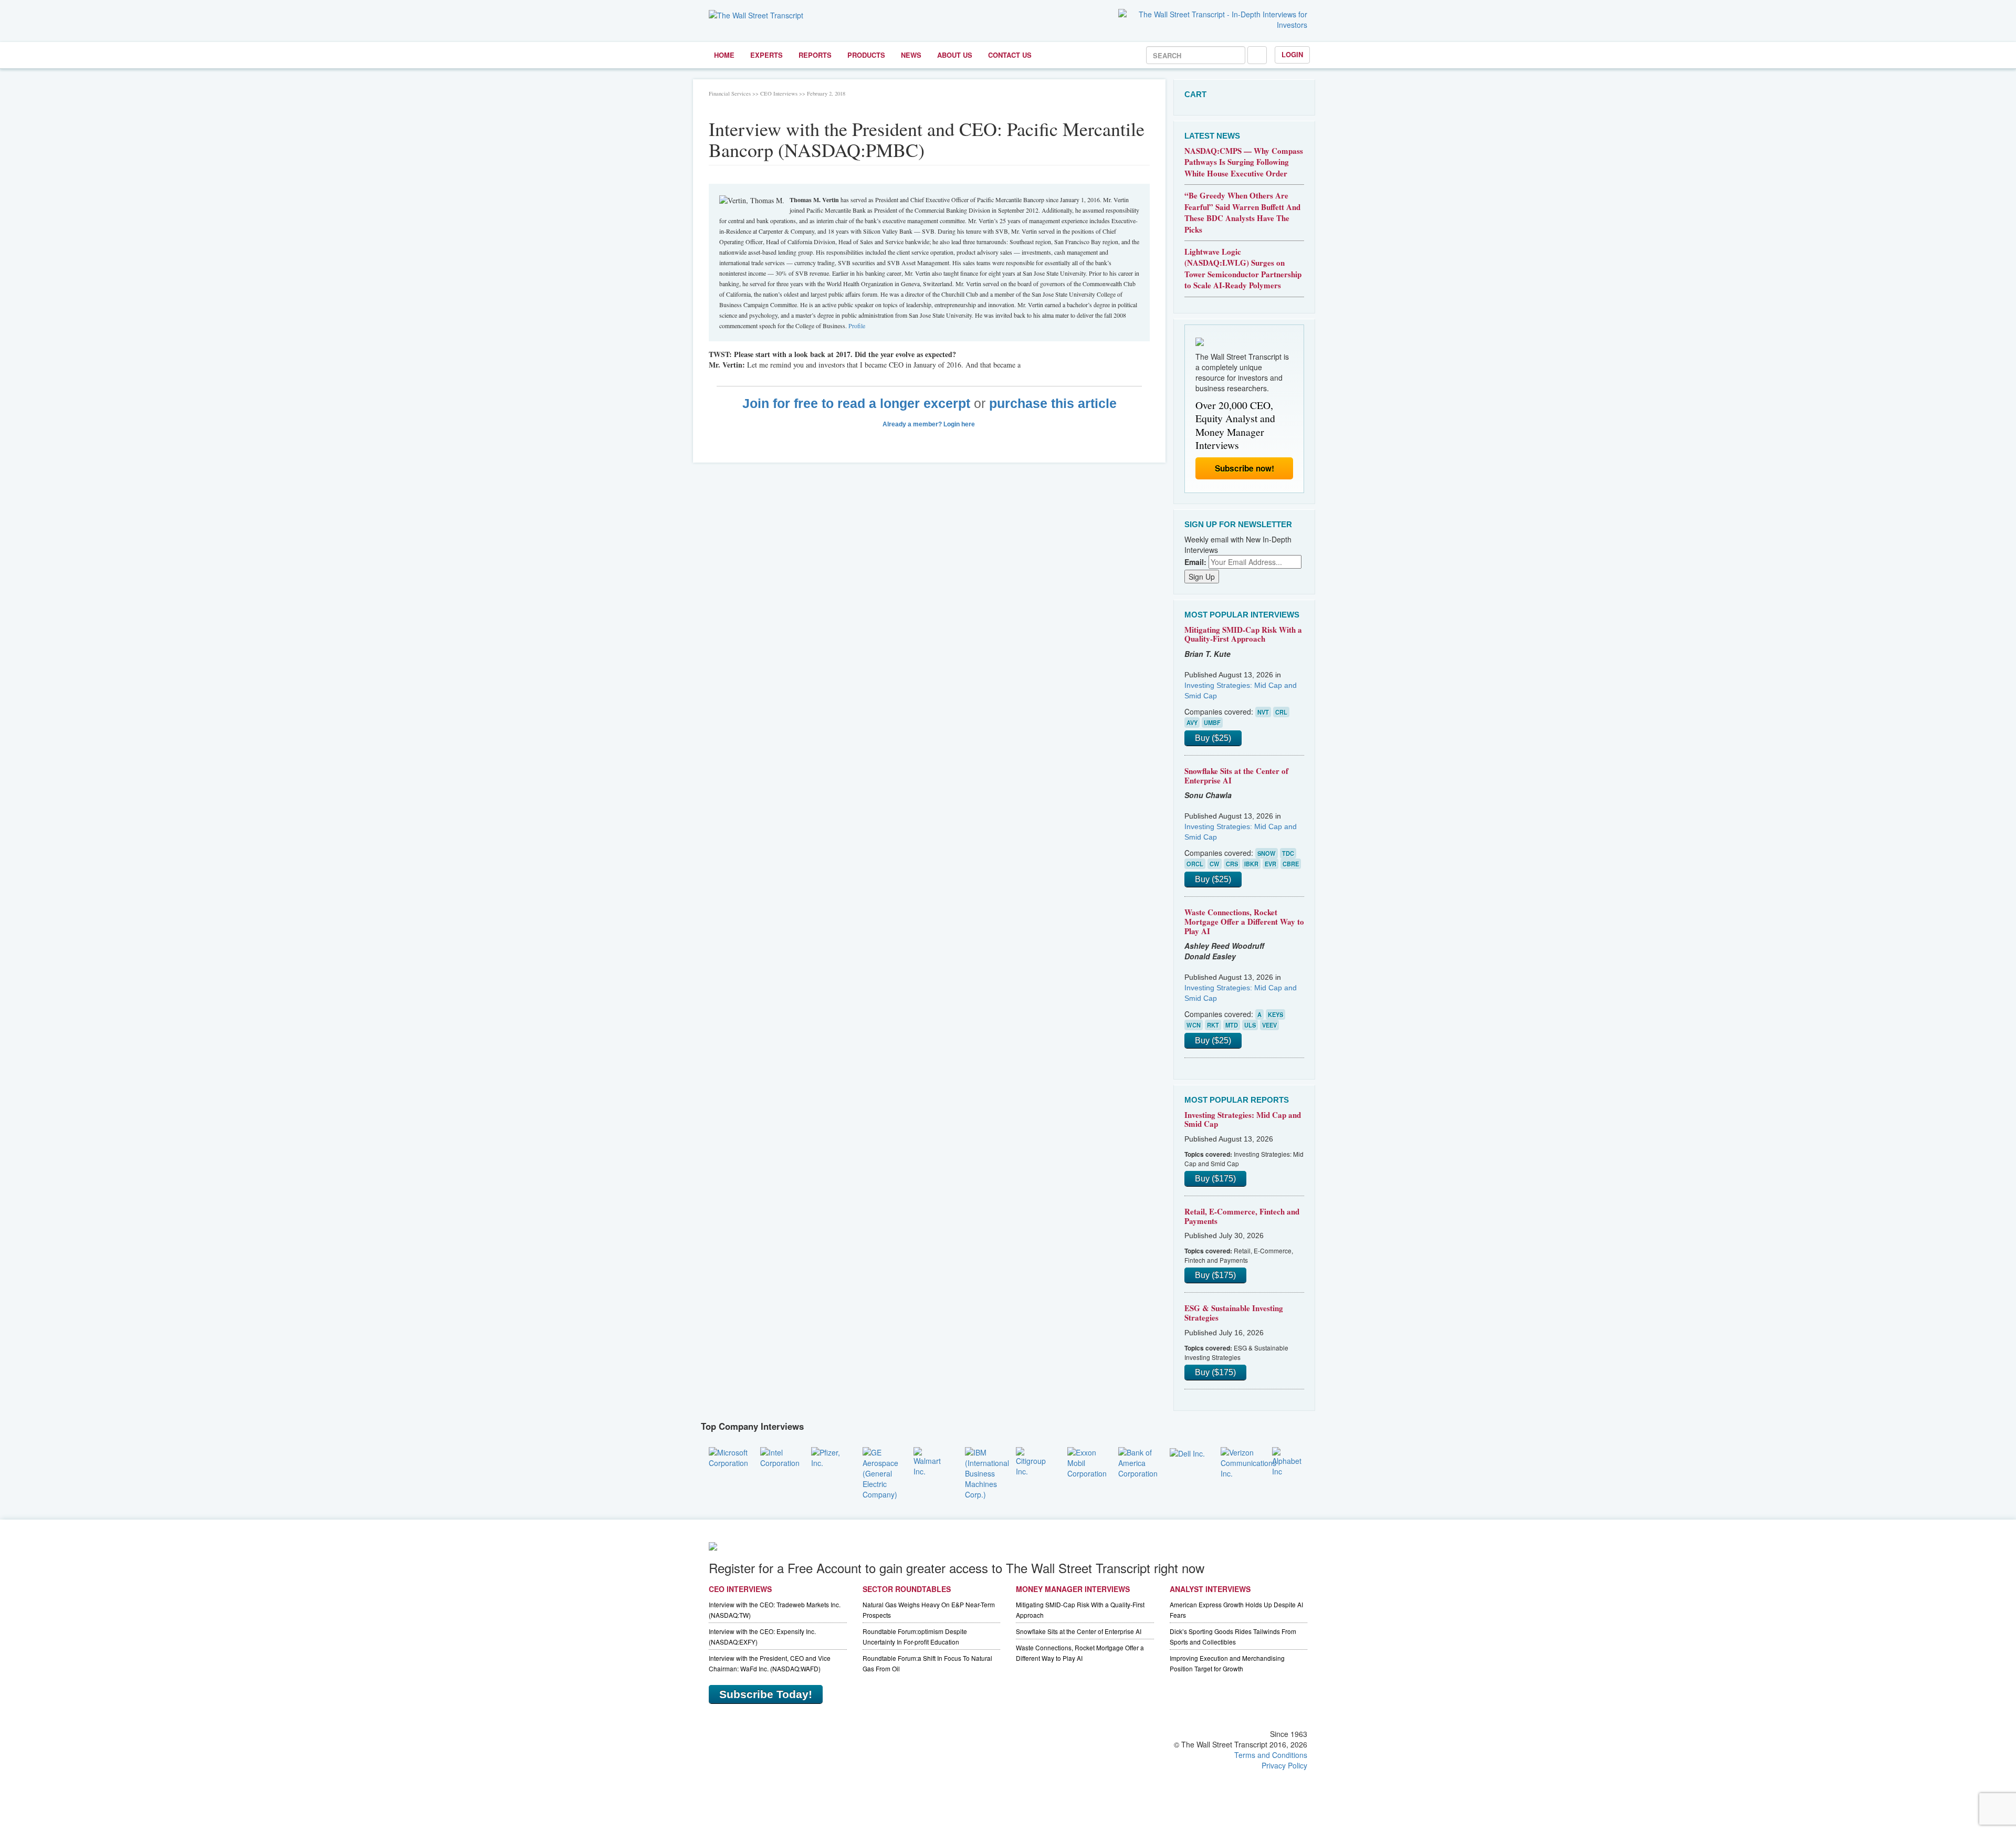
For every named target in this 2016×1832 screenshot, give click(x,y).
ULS (1250, 1025)
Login (1292, 54)
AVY (1192, 723)
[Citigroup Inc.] (1034, 1460)
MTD (1232, 1025)
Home (724, 55)
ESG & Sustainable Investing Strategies (1234, 1313)
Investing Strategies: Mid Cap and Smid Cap (1243, 1119)
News (911, 55)
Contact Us (1010, 55)
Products (866, 55)
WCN (1194, 1025)
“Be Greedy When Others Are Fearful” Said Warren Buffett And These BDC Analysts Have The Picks (1242, 212)
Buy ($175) (1215, 1179)
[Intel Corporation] (780, 1456)
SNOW (1267, 853)
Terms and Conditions (1271, 1755)
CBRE (1291, 864)
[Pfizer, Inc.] (829, 1456)
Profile (857, 326)
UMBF (1212, 723)
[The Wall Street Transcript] (756, 14)
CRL (1281, 712)
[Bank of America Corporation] (1138, 1461)
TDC (1288, 853)
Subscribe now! (1245, 468)
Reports (815, 55)
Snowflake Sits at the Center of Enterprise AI (1236, 776)
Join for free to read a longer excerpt (856, 404)
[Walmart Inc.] (931, 1460)
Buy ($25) (1213, 738)
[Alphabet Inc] (1290, 1460)
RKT (1213, 1025)
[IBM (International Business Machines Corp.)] (987, 1472)
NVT (1263, 712)
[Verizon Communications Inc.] (1248, 1461)
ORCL (1195, 864)
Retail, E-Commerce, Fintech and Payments (1242, 1216)
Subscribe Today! (766, 1694)
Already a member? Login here (930, 424)
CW (1215, 864)
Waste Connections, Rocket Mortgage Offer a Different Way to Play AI (1244, 921)
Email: (1195, 562)
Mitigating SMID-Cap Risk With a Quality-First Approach (1243, 634)
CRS (1232, 864)
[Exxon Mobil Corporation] (1087, 1461)
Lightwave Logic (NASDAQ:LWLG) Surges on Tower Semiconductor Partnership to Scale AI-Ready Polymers (1243, 268)
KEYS (1275, 1014)
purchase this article (1053, 404)
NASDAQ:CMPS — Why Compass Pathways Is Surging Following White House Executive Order (1244, 162)
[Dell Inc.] (1187, 1452)
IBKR (1251, 864)
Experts (766, 55)
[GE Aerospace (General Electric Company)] (880, 1472)
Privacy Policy (1284, 1765)
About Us (955, 55)
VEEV (1269, 1025)
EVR (1270, 864)
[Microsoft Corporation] (728, 1456)
